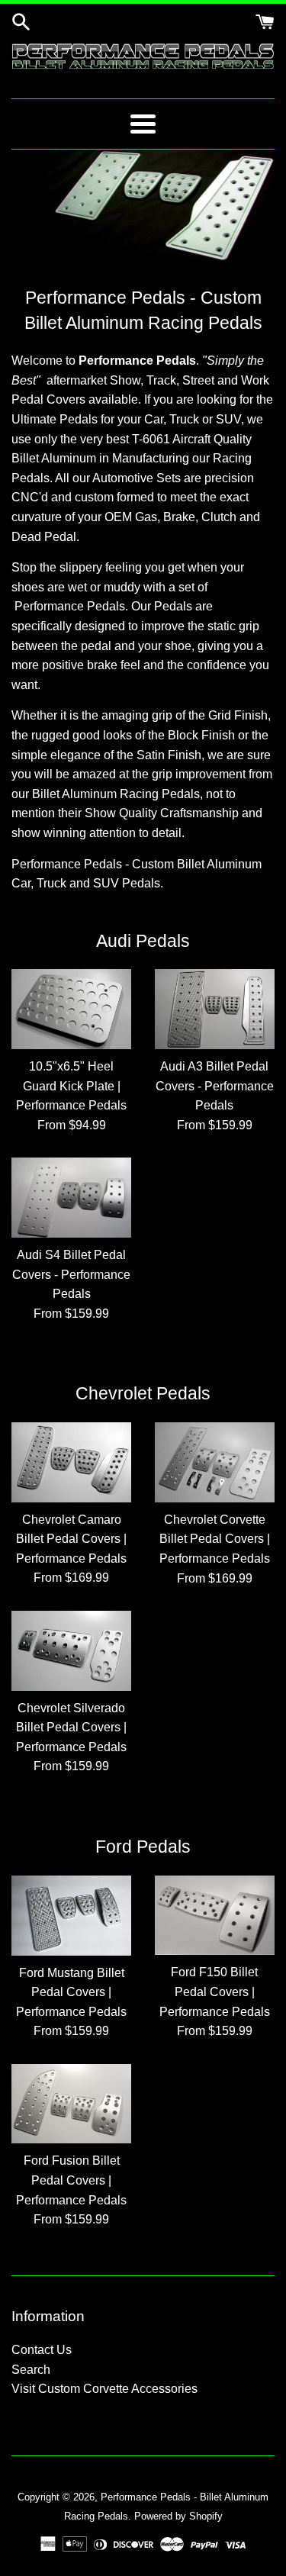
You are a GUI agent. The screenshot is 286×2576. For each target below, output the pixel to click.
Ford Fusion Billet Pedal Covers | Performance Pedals (71, 2180)
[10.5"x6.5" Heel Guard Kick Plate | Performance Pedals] (72, 1009)
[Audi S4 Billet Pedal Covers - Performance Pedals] (72, 1198)
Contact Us (42, 2350)
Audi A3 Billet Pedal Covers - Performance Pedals (215, 1086)
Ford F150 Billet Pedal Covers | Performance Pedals (215, 1992)
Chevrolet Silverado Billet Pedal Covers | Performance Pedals (71, 1728)
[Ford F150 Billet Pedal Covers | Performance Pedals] (215, 1916)
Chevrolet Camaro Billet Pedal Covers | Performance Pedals (71, 1539)
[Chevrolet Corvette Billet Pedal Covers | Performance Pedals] (215, 1462)
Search (31, 2370)
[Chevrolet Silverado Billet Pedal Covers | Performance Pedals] (72, 1651)
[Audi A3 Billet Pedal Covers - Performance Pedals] (215, 1009)
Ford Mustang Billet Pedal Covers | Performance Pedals (71, 1992)
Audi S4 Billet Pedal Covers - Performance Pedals (71, 1274)
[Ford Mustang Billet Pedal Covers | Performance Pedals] (72, 1916)
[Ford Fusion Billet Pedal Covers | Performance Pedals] (72, 2104)
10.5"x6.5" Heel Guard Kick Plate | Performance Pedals (71, 1086)
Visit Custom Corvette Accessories (104, 2389)
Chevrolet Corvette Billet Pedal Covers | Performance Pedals (215, 1539)
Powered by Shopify (178, 2516)
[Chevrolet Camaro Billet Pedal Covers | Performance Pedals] (72, 1462)
